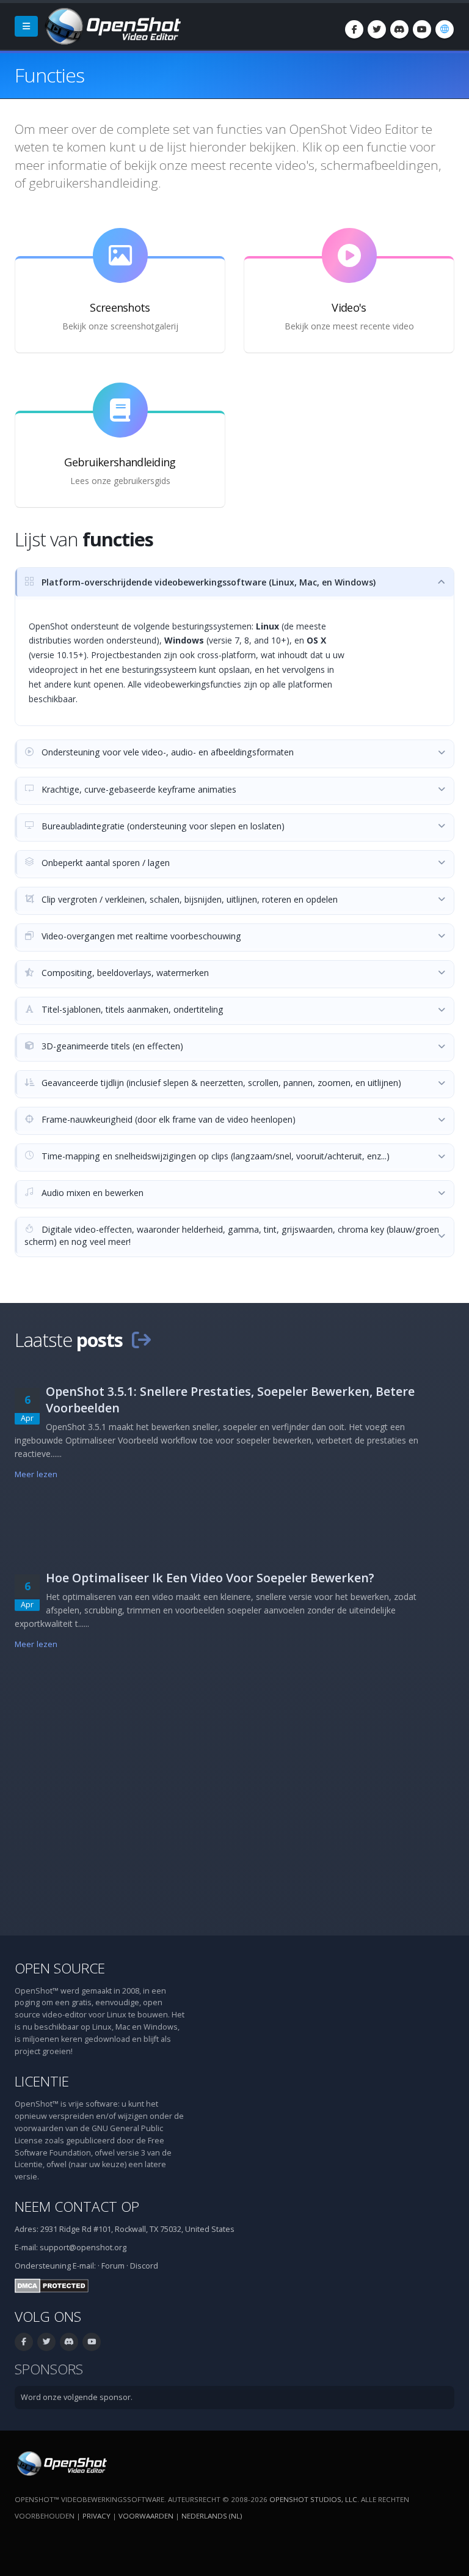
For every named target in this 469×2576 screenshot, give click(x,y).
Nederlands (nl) (212, 2516)
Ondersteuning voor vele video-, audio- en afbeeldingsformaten (166, 752)
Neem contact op (77, 2207)
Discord (144, 2266)
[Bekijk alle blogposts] (141, 1340)
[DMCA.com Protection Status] (52, 2285)
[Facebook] (354, 29)
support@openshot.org (83, 2248)
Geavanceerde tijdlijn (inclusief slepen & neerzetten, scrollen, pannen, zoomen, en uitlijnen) (220, 1083)
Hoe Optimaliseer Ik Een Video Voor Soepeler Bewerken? (210, 1578)
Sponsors (49, 2369)
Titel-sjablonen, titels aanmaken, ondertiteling (131, 1009)
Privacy (96, 2516)
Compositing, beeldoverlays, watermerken (124, 973)
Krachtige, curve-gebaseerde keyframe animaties (138, 789)
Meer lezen (36, 1474)
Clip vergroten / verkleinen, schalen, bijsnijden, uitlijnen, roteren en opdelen (188, 899)
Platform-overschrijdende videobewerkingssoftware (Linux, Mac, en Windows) (207, 582)
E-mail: (84, 2266)
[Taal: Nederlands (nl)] (445, 29)
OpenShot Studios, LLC (313, 2499)
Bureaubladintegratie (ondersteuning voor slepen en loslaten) (162, 826)
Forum (113, 2266)
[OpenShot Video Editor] (112, 25)
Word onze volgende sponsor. (77, 2397)
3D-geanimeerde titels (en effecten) (111, 1046)
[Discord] (399, 29)
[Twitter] (377, 29)
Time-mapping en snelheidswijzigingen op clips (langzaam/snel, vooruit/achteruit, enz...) (214, 1156)
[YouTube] (422, 29)
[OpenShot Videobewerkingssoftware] (61, 2463)
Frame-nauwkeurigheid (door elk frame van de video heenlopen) (167, 1119)
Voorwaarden (146, 2516)
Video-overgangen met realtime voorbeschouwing (140, 936)
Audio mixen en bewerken (91, 1193)
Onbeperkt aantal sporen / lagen (104, 863)
